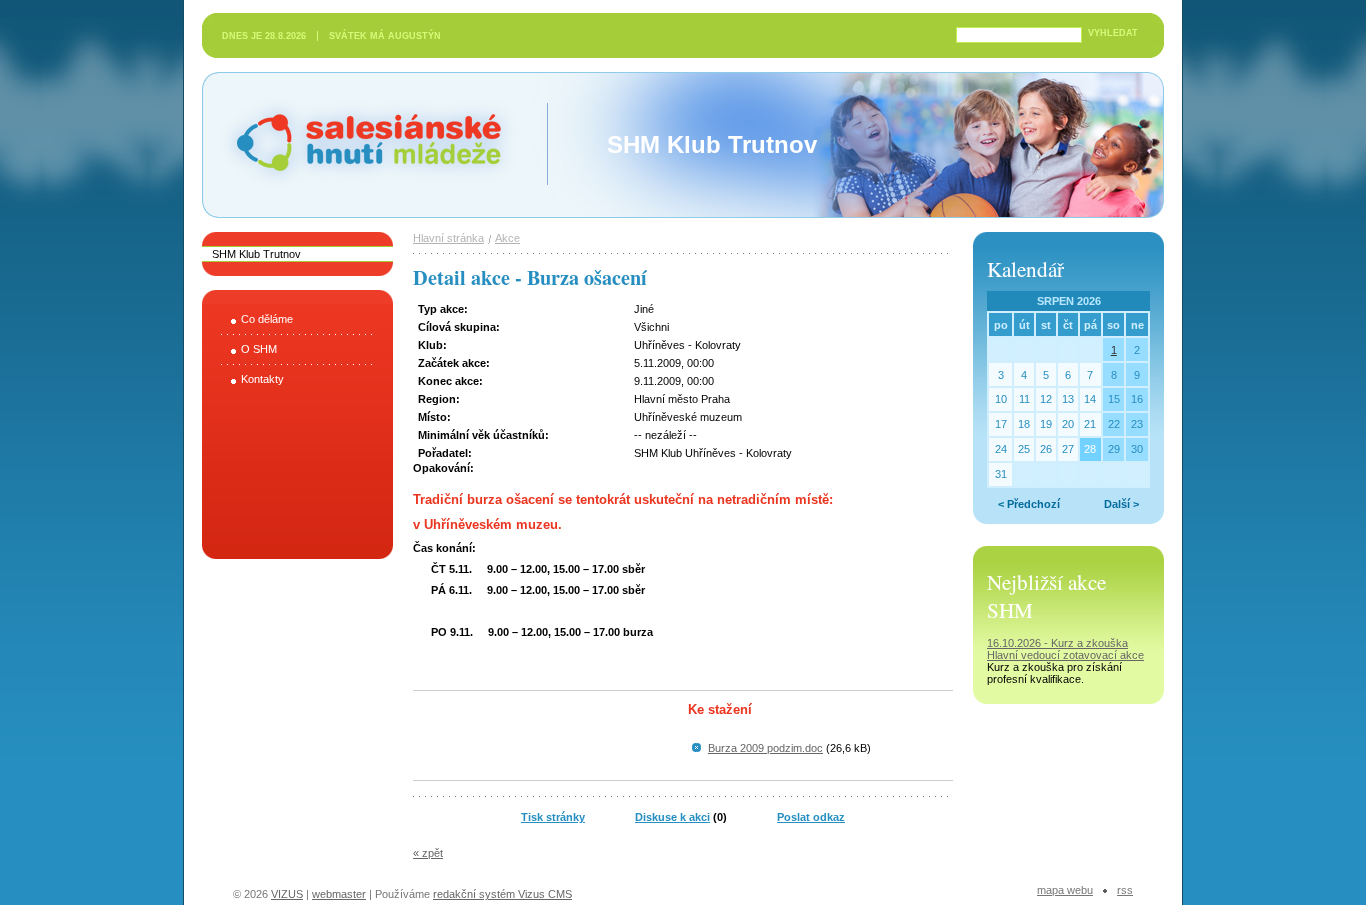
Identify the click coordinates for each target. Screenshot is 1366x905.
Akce (507, 238)
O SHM (259, 349)
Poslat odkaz (811, 817)
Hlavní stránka (448, 238)
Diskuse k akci (672, 817)
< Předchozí (1029, 504)
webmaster (339, 894)
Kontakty (262, 379)
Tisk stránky (553, 817)
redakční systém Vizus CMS (502, 894)
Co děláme (267, 319)
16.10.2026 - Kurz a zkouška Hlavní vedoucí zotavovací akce (1065, 649)
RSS (1125, 890)
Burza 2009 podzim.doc (765, 748)
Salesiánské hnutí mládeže (291, 123)
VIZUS (287, 894)
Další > (1121, 504)
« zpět (428, 853)
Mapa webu (1065, 890)
